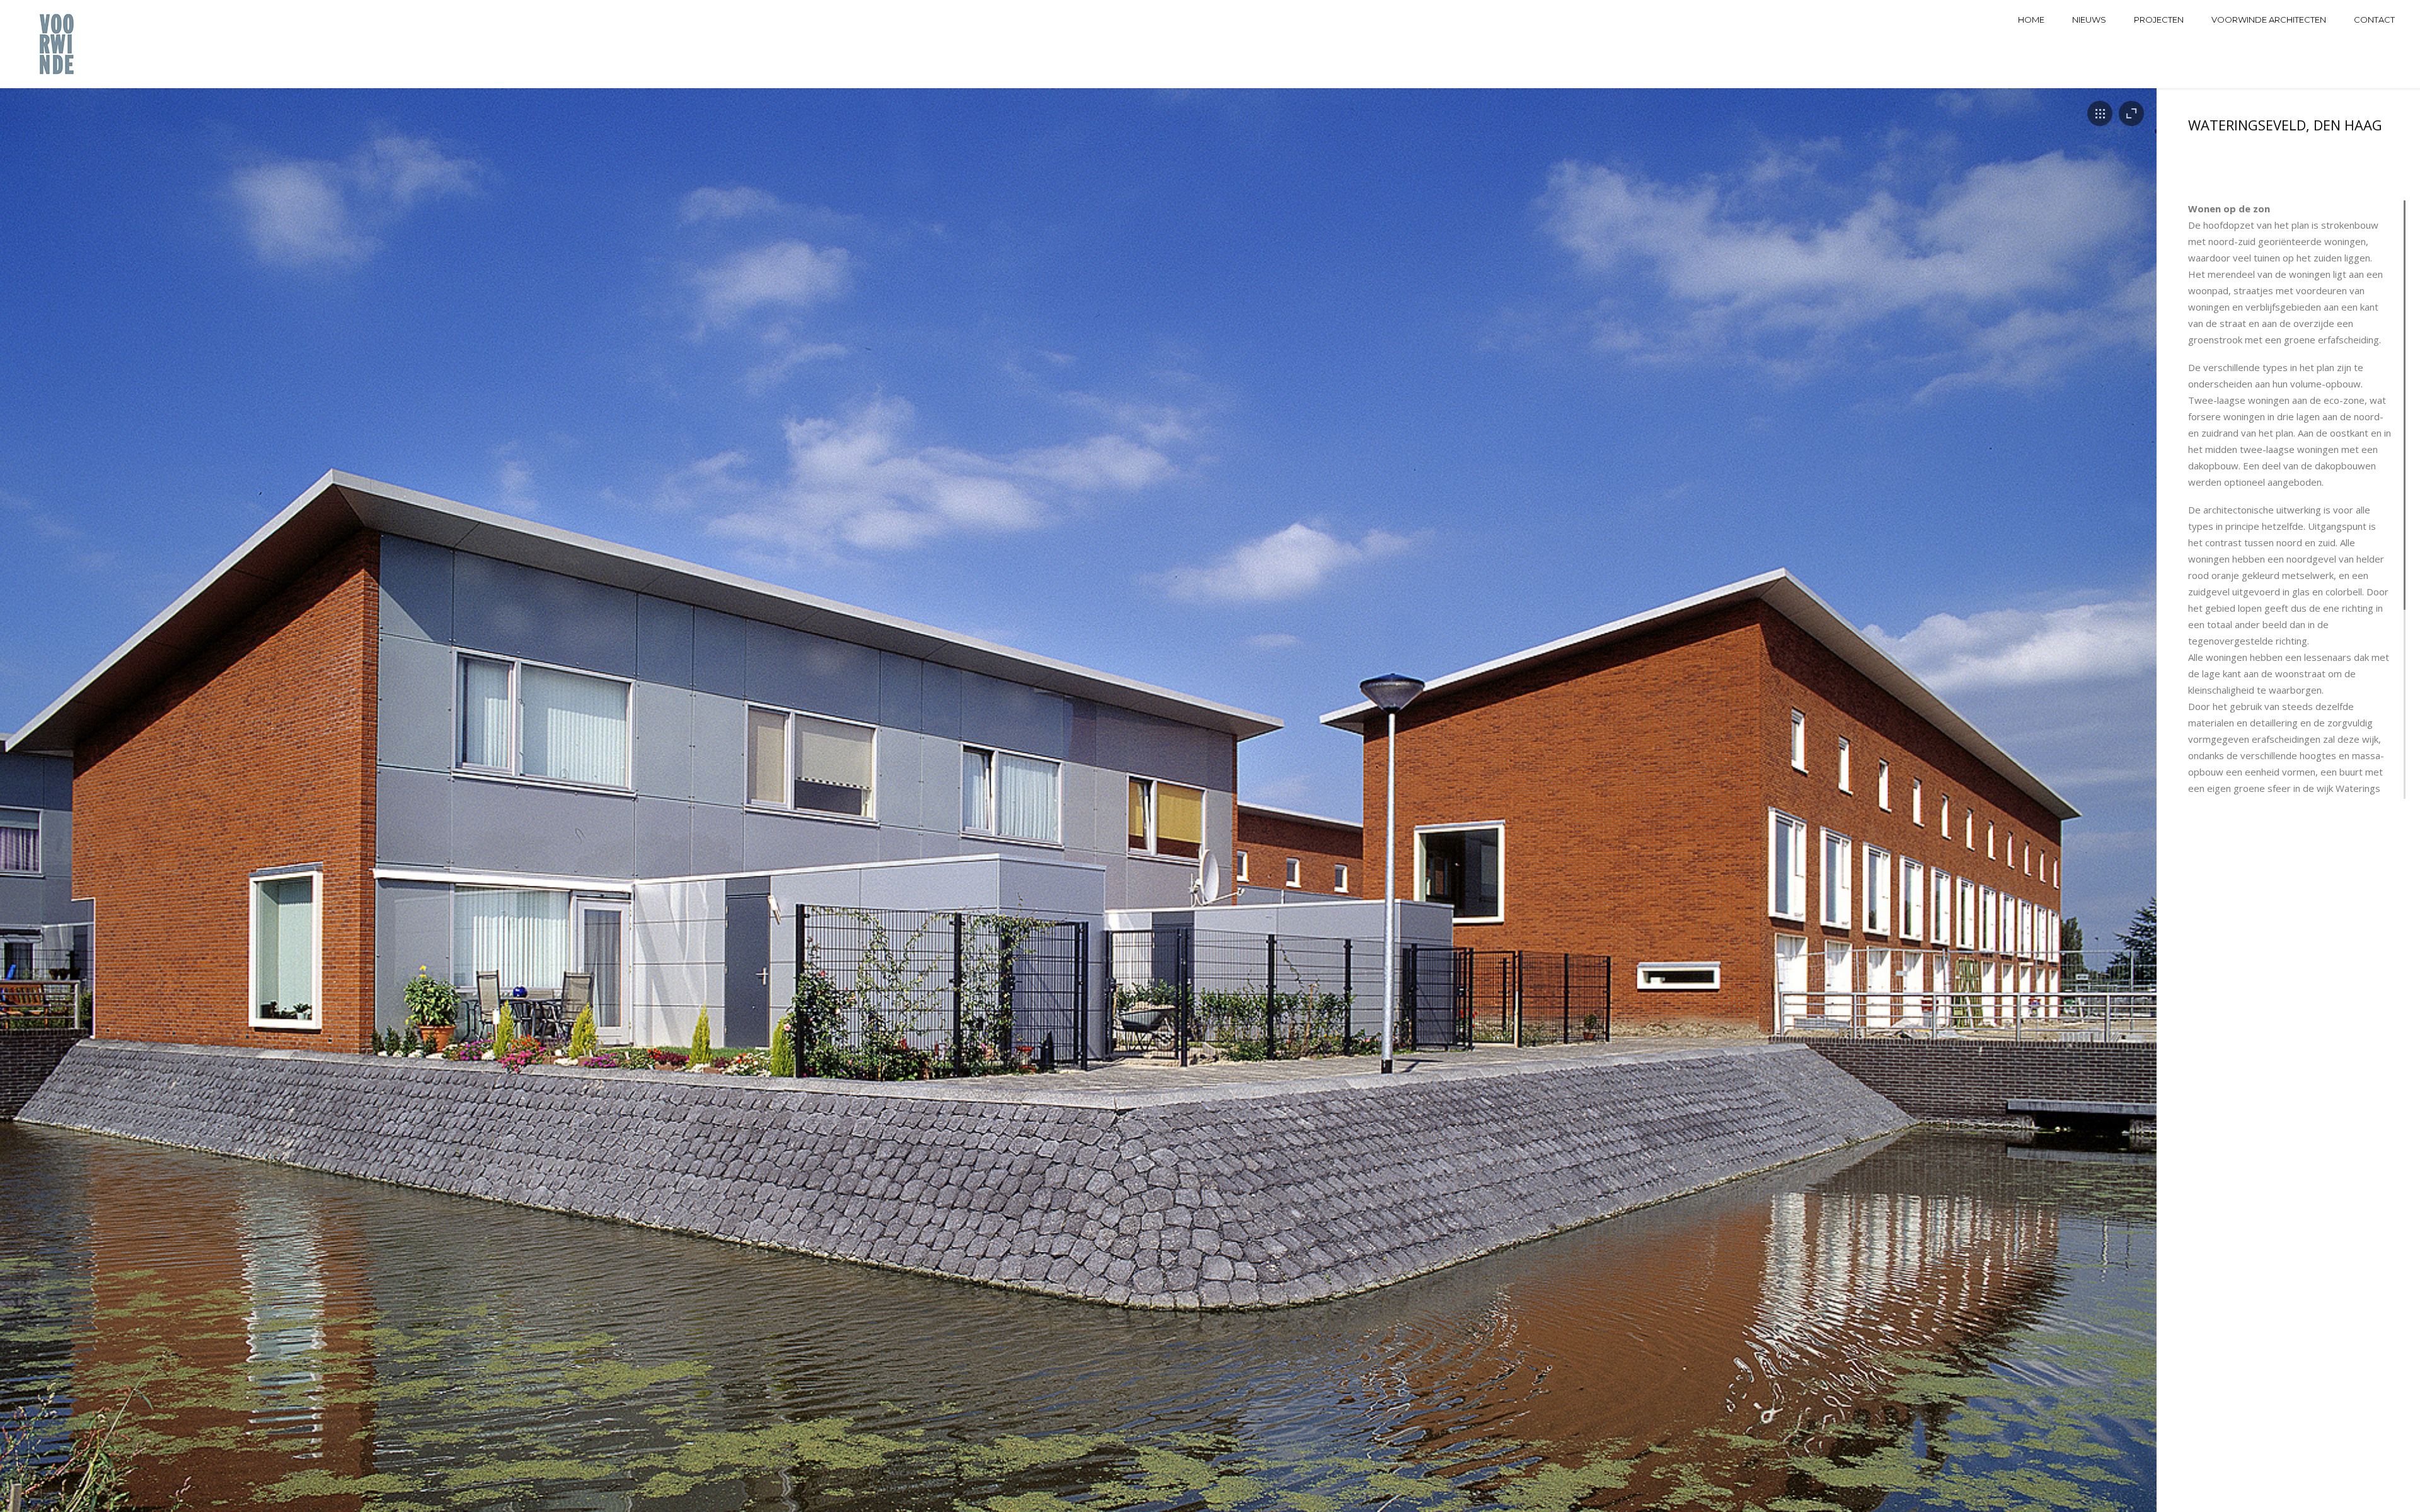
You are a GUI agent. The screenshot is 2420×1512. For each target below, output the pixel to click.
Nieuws (2089, 20)
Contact (2374, 20)
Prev (31, 825)
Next (2125, 825)
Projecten (2159, 20)
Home (2031, 20)
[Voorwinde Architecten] (58, 44)
